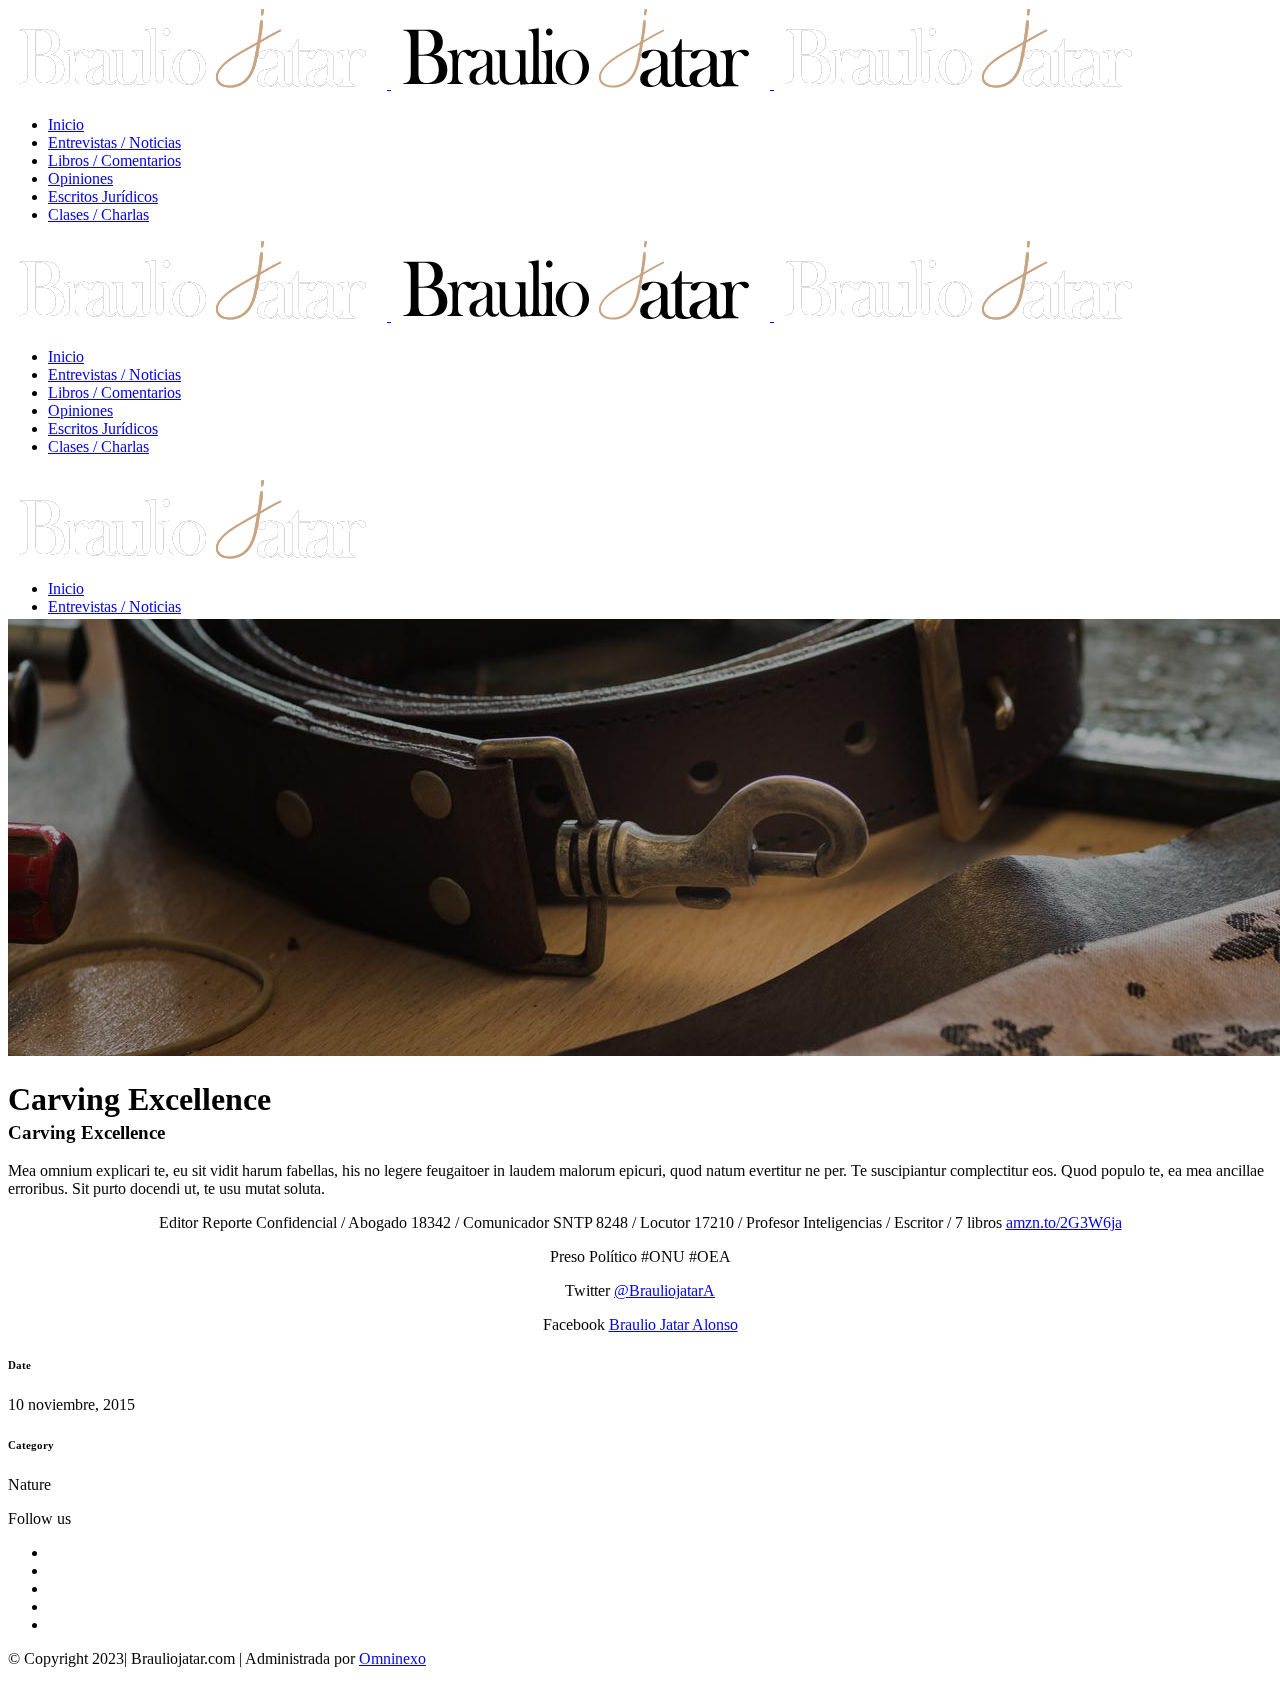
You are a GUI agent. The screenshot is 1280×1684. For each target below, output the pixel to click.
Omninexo (392, 1658)
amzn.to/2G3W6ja (1064, 1222)
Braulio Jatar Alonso (673, 1324)
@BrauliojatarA (664, 1290)
